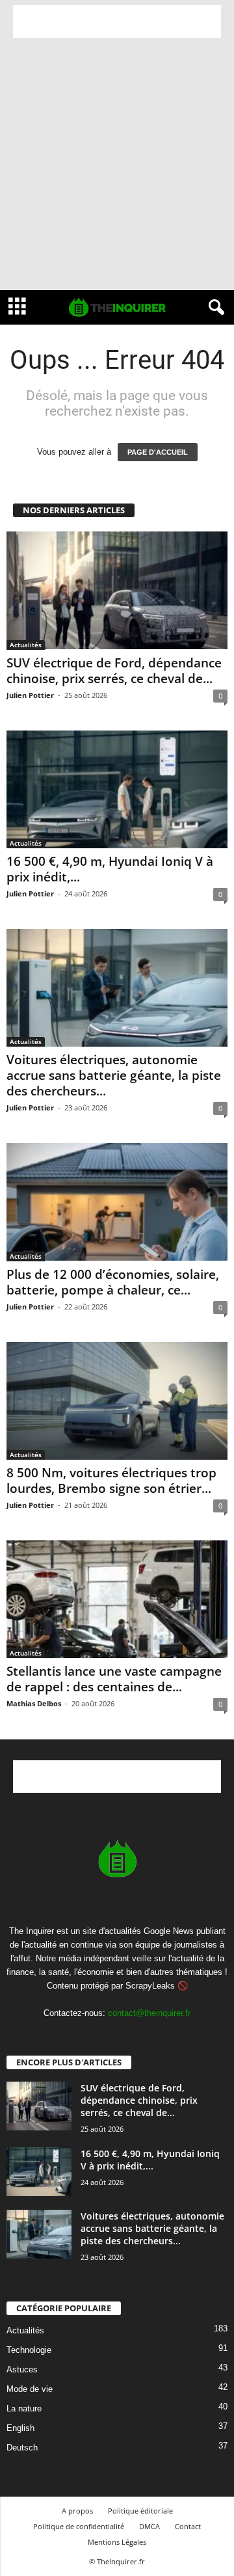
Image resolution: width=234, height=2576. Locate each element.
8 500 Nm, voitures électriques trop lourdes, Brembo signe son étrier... (111, 1481)
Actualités (26, 645)
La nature (24, 2408)
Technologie (29, 2350)
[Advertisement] (117, 21)
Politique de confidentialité (79, 2526)
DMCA (149, 2526)
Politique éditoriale (140, 2511)
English (20, 2428)
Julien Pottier (30, 695)
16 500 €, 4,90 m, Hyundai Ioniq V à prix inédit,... (110, 869)
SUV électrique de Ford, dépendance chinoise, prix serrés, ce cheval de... (114, 671)
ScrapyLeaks (150, 1986)
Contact (188, 2526)
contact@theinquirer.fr (149, 2013)
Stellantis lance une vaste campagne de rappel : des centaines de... (114, 1679)
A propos (77, 2511)
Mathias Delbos (34, 1703)
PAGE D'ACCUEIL (158, 452)
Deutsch (22, 2448)
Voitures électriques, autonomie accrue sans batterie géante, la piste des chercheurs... (114, 1075)
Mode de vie (30, 2389)
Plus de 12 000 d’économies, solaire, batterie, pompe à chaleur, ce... (113, 1282)
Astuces (22, 2369)
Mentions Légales (117, 2542)
